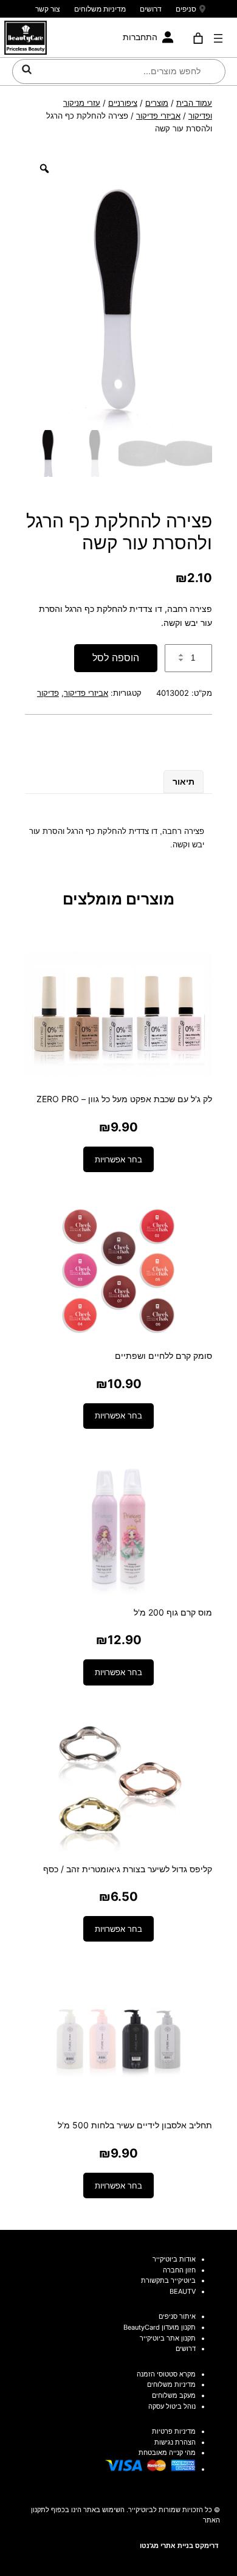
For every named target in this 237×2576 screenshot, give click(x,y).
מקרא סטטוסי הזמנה (166, 2374)
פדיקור (48, 693)
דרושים (151, 9)
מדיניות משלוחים (100, 9)
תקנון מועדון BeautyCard (160, 2327)
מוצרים (157, 103)
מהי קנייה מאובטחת (167, 2453)
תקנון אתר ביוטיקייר (168, 2338)
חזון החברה (179, 2270)
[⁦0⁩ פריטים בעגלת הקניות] (198, 38)
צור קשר (48, 9)
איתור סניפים (177, 2316)
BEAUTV (183, 2291)
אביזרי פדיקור (158, 116)
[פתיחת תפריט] (218, 38)
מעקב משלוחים (174, 2395)
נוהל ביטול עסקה (172, 2406)
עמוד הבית (194, 103)
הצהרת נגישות (175, 2442)
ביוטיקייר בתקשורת (168, 2280)
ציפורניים (123, 103)
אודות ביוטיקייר (174, 2259)
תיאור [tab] (184, 781)
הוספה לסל (116, 658)
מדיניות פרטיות (174, 2431)
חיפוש (27, 69)
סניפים (186, 9)
